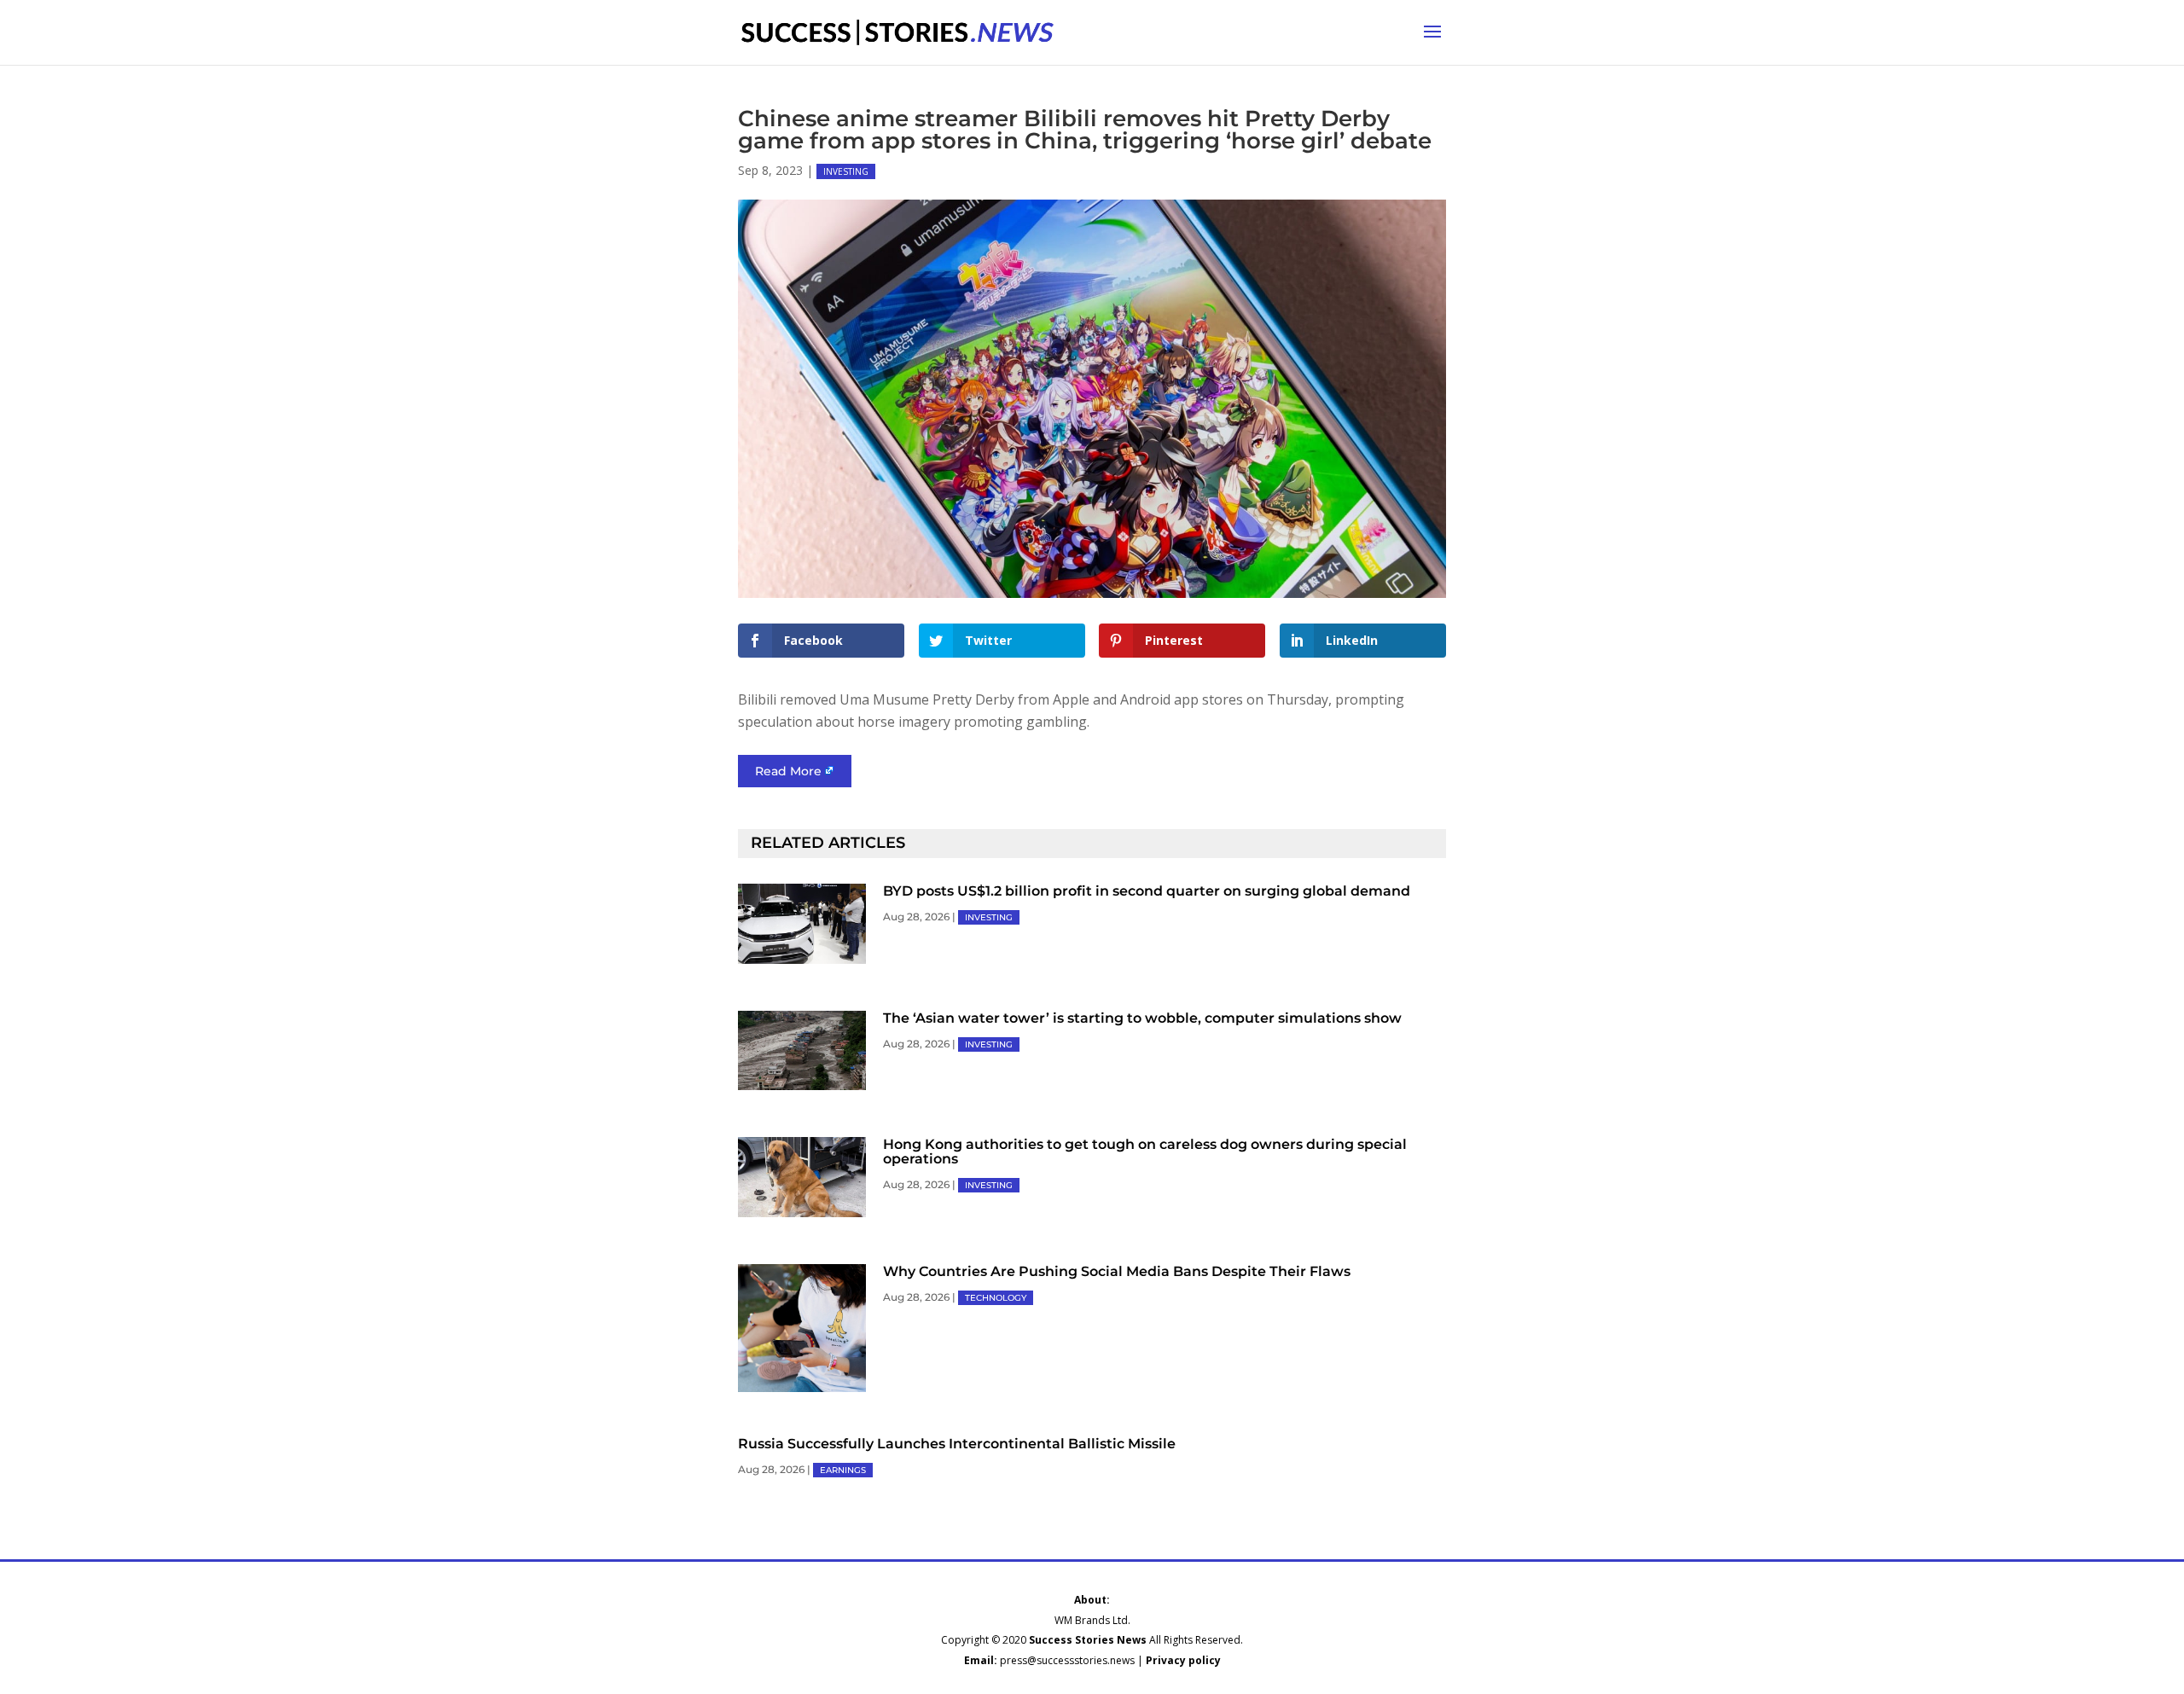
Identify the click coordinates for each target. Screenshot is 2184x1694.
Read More (788, 771)
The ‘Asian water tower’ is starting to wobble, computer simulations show (1142, 1018)
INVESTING (846, 171)
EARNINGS (843, 1470)
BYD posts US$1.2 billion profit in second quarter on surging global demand (1147, 891)
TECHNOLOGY (996, 1298)
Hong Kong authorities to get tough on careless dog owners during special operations (1145, 1152)
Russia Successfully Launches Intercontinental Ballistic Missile (957, 1444)
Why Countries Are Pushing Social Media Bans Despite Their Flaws (1117, 1271)
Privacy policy (1183, 1660)
